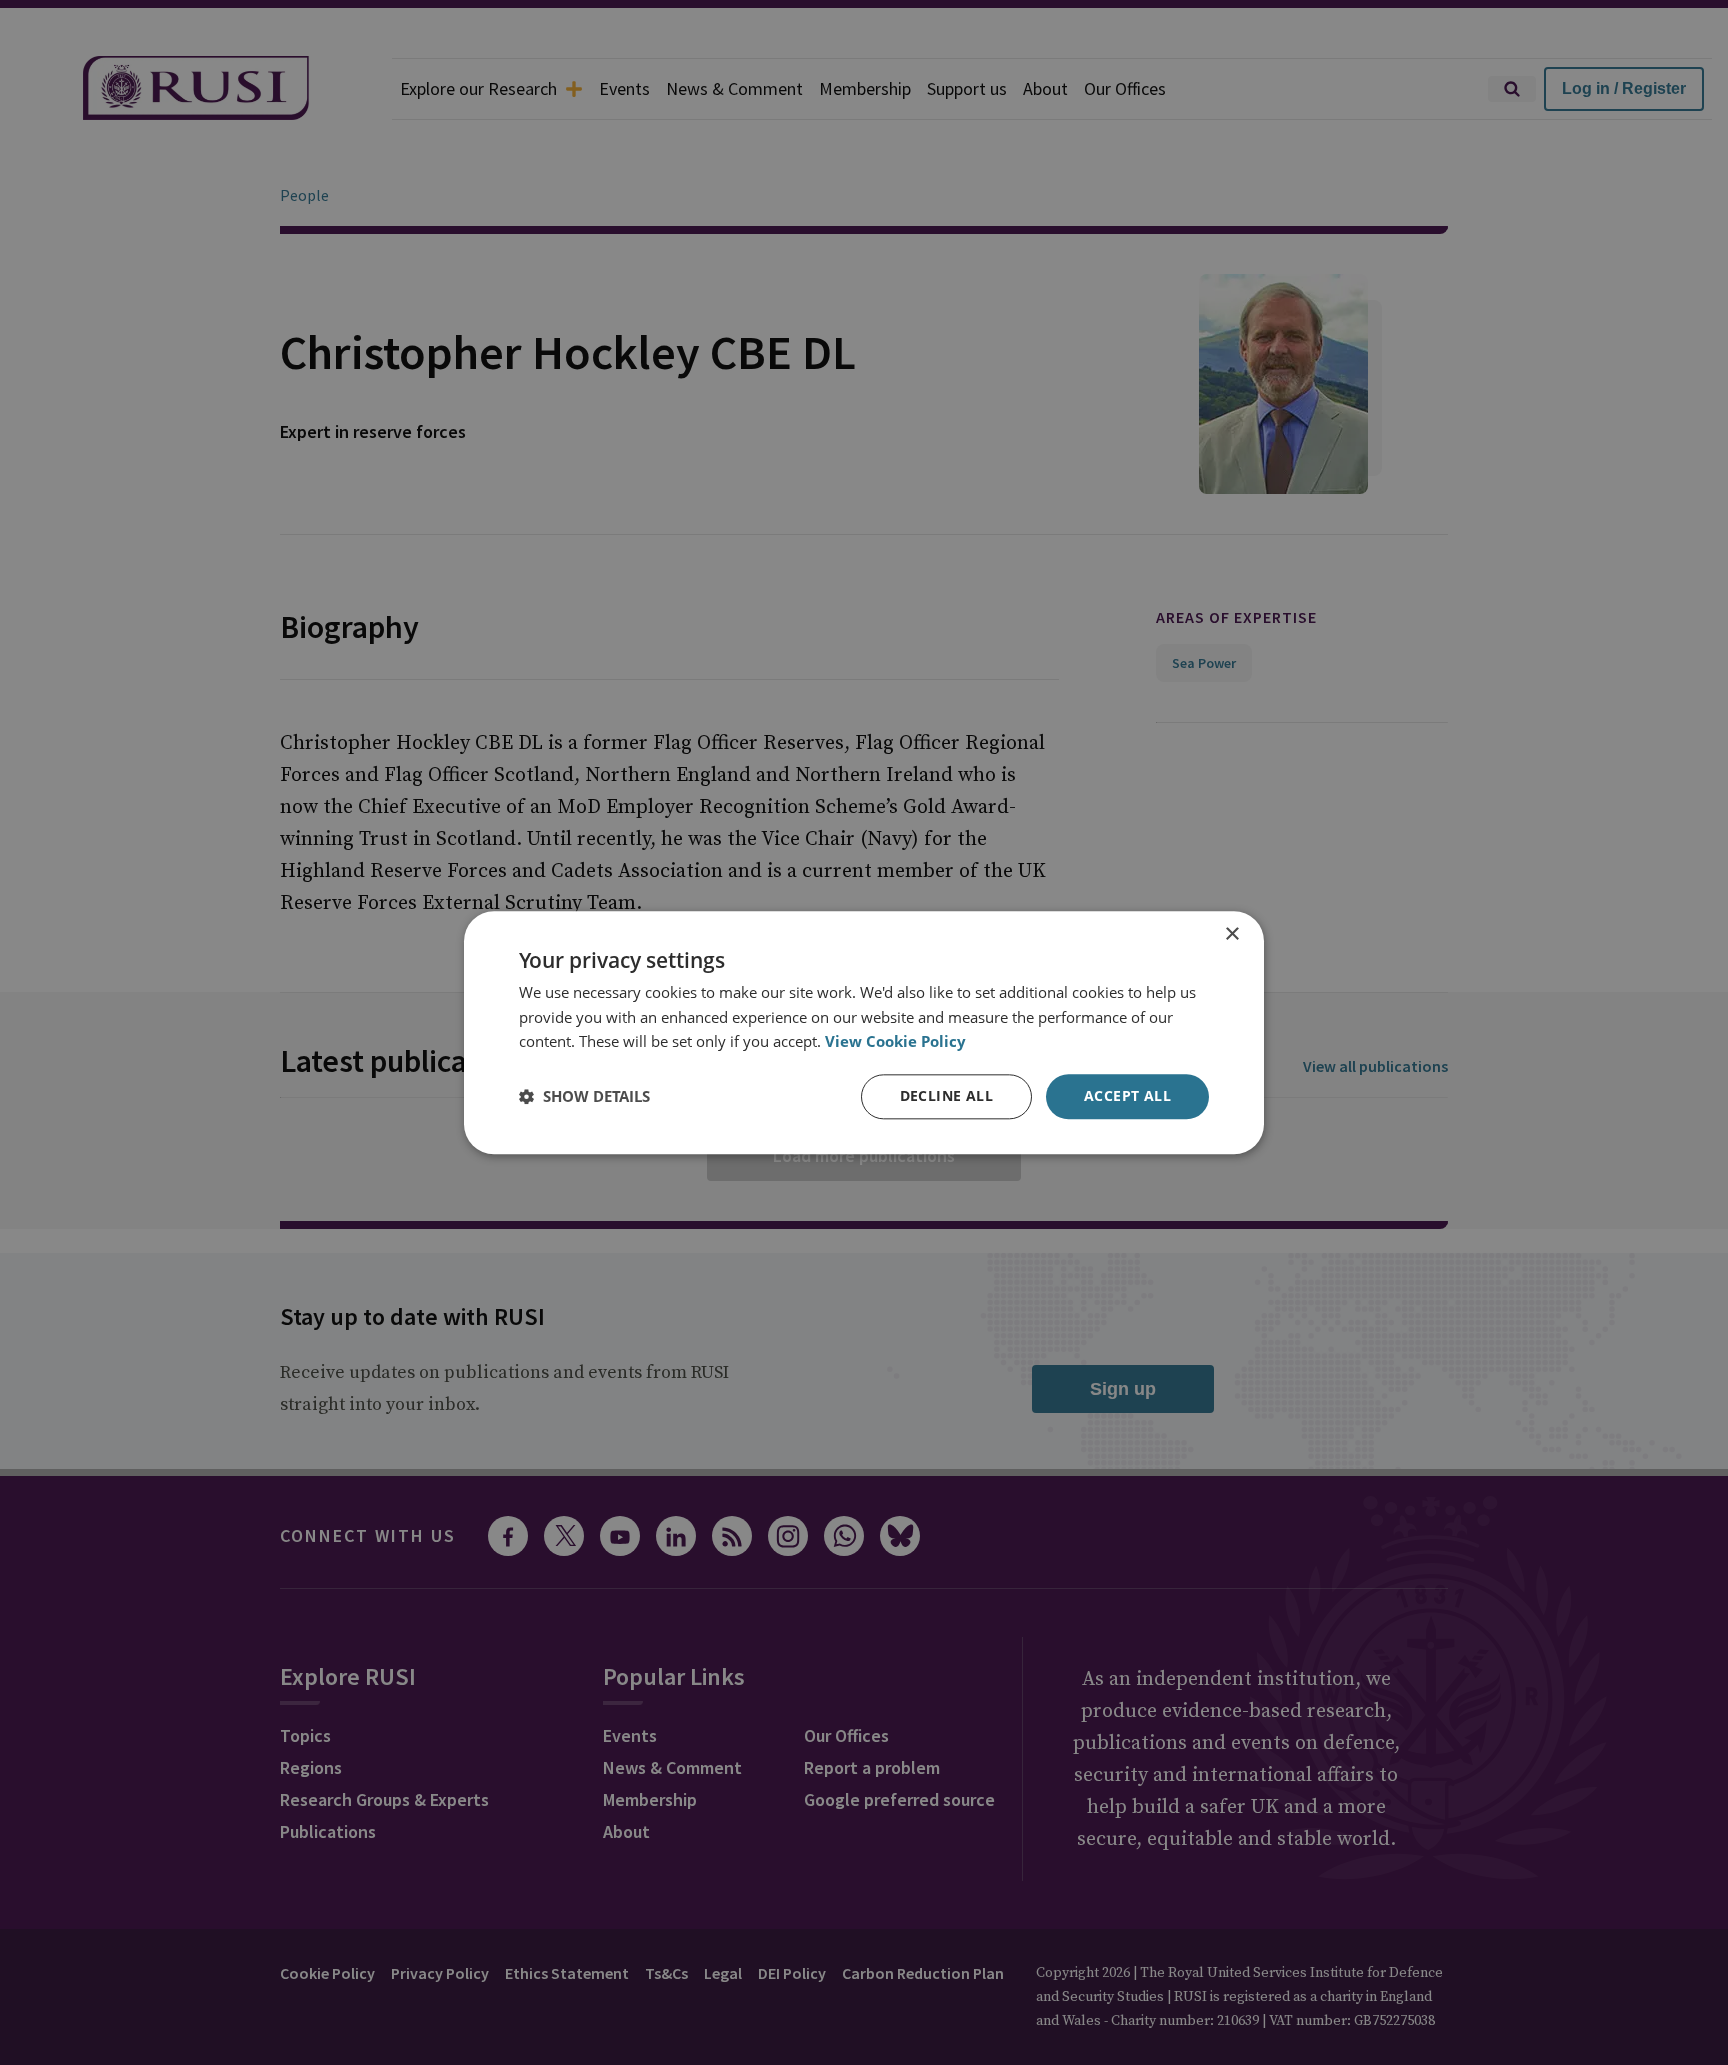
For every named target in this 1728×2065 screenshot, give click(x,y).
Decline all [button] (946, 1095)
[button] (584, 1097)
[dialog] (864, 1032)
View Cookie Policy (895, 1042)
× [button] (1231, 934)
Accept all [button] (1127, 1095)
